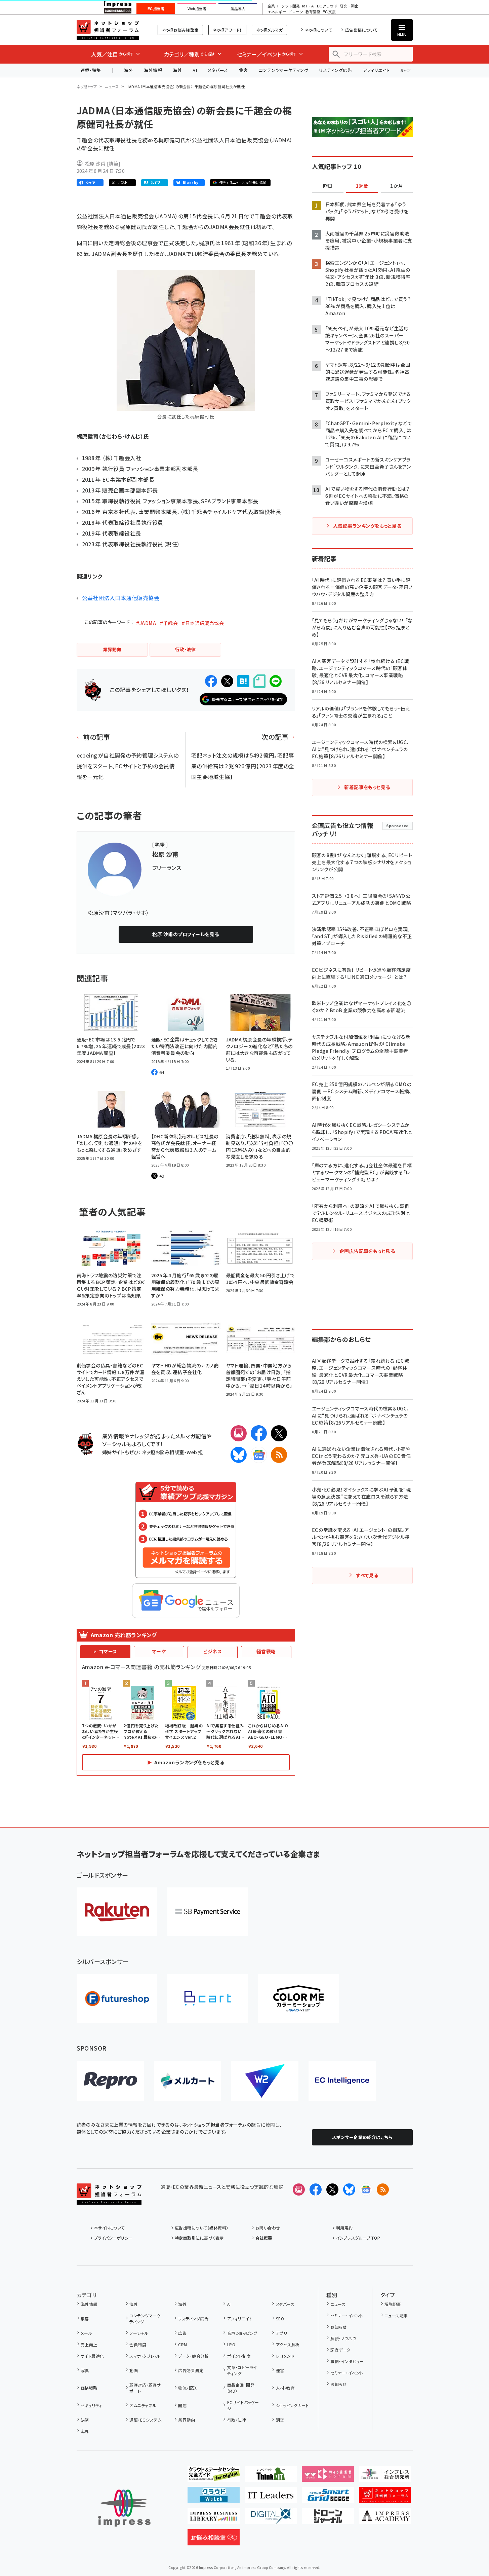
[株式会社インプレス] (124, 2508)
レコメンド (285, 2356)
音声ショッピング (242, 2333)
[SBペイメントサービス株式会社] (208, 1912)
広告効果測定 (191, 2370)
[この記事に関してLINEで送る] (276, 681)
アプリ (281, 2333)
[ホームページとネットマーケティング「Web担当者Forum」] (328, 2476)
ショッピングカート (292, 2405)
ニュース (112, 86)
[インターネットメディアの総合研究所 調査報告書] (385, 2476)
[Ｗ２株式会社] (265, 2081)
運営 (280, 2370)
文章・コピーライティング (242, 2370)
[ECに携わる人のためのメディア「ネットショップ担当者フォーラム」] (385, 2498)
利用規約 (344, 2228)
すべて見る (367, 1575)
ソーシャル (139, 2333)
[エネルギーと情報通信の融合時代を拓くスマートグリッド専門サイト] (328, 2498)
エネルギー (277, 12)
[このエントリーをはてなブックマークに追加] (243, 681)
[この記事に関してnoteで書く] (259, 681)
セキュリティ (91, 2405)
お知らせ (338, 2327)
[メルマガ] (239, 1433)
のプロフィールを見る (186, 934)
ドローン (296, 12)
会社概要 (264, 2238)
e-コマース (105, 1651)
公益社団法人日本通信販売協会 (121, 598)
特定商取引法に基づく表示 (199, 2238)
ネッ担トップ (87, 86)
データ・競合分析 (193, 2356)
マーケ (159, 1651)
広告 (182, 2333)
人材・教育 (285, 2388)
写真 (85, 2370)
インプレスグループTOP (358, 2238)
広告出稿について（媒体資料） (202, 2228)
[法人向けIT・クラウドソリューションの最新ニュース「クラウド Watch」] (214, 2498)
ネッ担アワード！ (227, 30)
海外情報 (153, 70)
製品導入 (238, 9)
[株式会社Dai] (208, 1998)
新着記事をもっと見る (367, 787)
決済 (85, 2420)
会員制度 (138, 2344)
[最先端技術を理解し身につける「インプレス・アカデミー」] (385, 2519)
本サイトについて (110, 2228)
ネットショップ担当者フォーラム (108, 30)
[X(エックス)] (279, 1433)
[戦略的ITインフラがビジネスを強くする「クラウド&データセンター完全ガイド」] (214, 2476)
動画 (134, 2370)
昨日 (328, 186)
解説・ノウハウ (343, 2338)
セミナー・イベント (347, 2315)
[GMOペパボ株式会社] (298, 1998)
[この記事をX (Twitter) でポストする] (227, 681)
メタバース (218, 70)
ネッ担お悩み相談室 (180, 30)
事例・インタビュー (347, 2361)
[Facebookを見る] (316, 2189)
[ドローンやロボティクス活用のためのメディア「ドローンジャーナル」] (328, 2519)
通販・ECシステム (145, 2420)
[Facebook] (259, 1433)
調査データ (340, 2350)
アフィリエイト (376, 70)
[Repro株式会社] (110, 2081)
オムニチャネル (143, 2405)
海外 (129, 70)
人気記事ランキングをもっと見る (367, 526)
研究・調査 (349, 6)
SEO (280, 2319)
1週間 (362, 186)
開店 (182, 2405)
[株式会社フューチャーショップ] (117, 1998)
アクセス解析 (288, 2344)
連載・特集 (91, 70)
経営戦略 (266, 1651)
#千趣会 (169, 623)
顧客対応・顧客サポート (145, 2388)
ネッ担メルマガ (269, 30)
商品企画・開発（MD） (241, 2388)
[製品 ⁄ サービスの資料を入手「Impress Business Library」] (214, 2519)
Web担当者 (197, 9)
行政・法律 (237, 2420)
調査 (280, 2420)
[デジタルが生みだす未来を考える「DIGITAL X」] (271, 2519)
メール (86, 2333)
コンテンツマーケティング (284, 70)
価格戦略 (89, 2388)
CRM (182, 2344)
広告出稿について (361, 30)
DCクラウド (327, 6)
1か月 (397, 186)
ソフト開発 (291, 6)
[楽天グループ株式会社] (117, 1912)
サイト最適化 (92, 2356)
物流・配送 (188, 2388)
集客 (243, 70)
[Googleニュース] (259, 1455)
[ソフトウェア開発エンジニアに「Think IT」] (271, 2476)
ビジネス (212, 1651)
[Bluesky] (349, 2189)
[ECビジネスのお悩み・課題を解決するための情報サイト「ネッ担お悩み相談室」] (214, 2540)
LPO (231, 2344)
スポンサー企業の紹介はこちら (362, 2137)
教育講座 (313, 12)
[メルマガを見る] (299, 2189)
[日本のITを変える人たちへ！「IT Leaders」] (271, 2498)
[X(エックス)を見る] (332, 2189)
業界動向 (187, 2420)
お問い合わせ (268, 2228)
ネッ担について (318, 30)
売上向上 (89, 2344)
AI (195, 70)
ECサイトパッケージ (243, 2405)
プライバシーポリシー (113, 2238)
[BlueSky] (239, 1455)
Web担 (195, 1452)
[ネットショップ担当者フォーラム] (109, 2199)
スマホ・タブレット (145, 2356)
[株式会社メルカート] (188, 2081)
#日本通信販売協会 (203, 623)
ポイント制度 (239, 2356)
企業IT (273, 6)
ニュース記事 (396, 2315)
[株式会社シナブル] (342, 2081)
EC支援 (329, 12)
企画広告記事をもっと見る (367, 1251)
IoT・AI (308, 6)
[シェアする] (211, 681)
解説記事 (393, 2304)
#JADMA (146, 623)
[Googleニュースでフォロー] (366, 2189)
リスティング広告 (335, 70)
